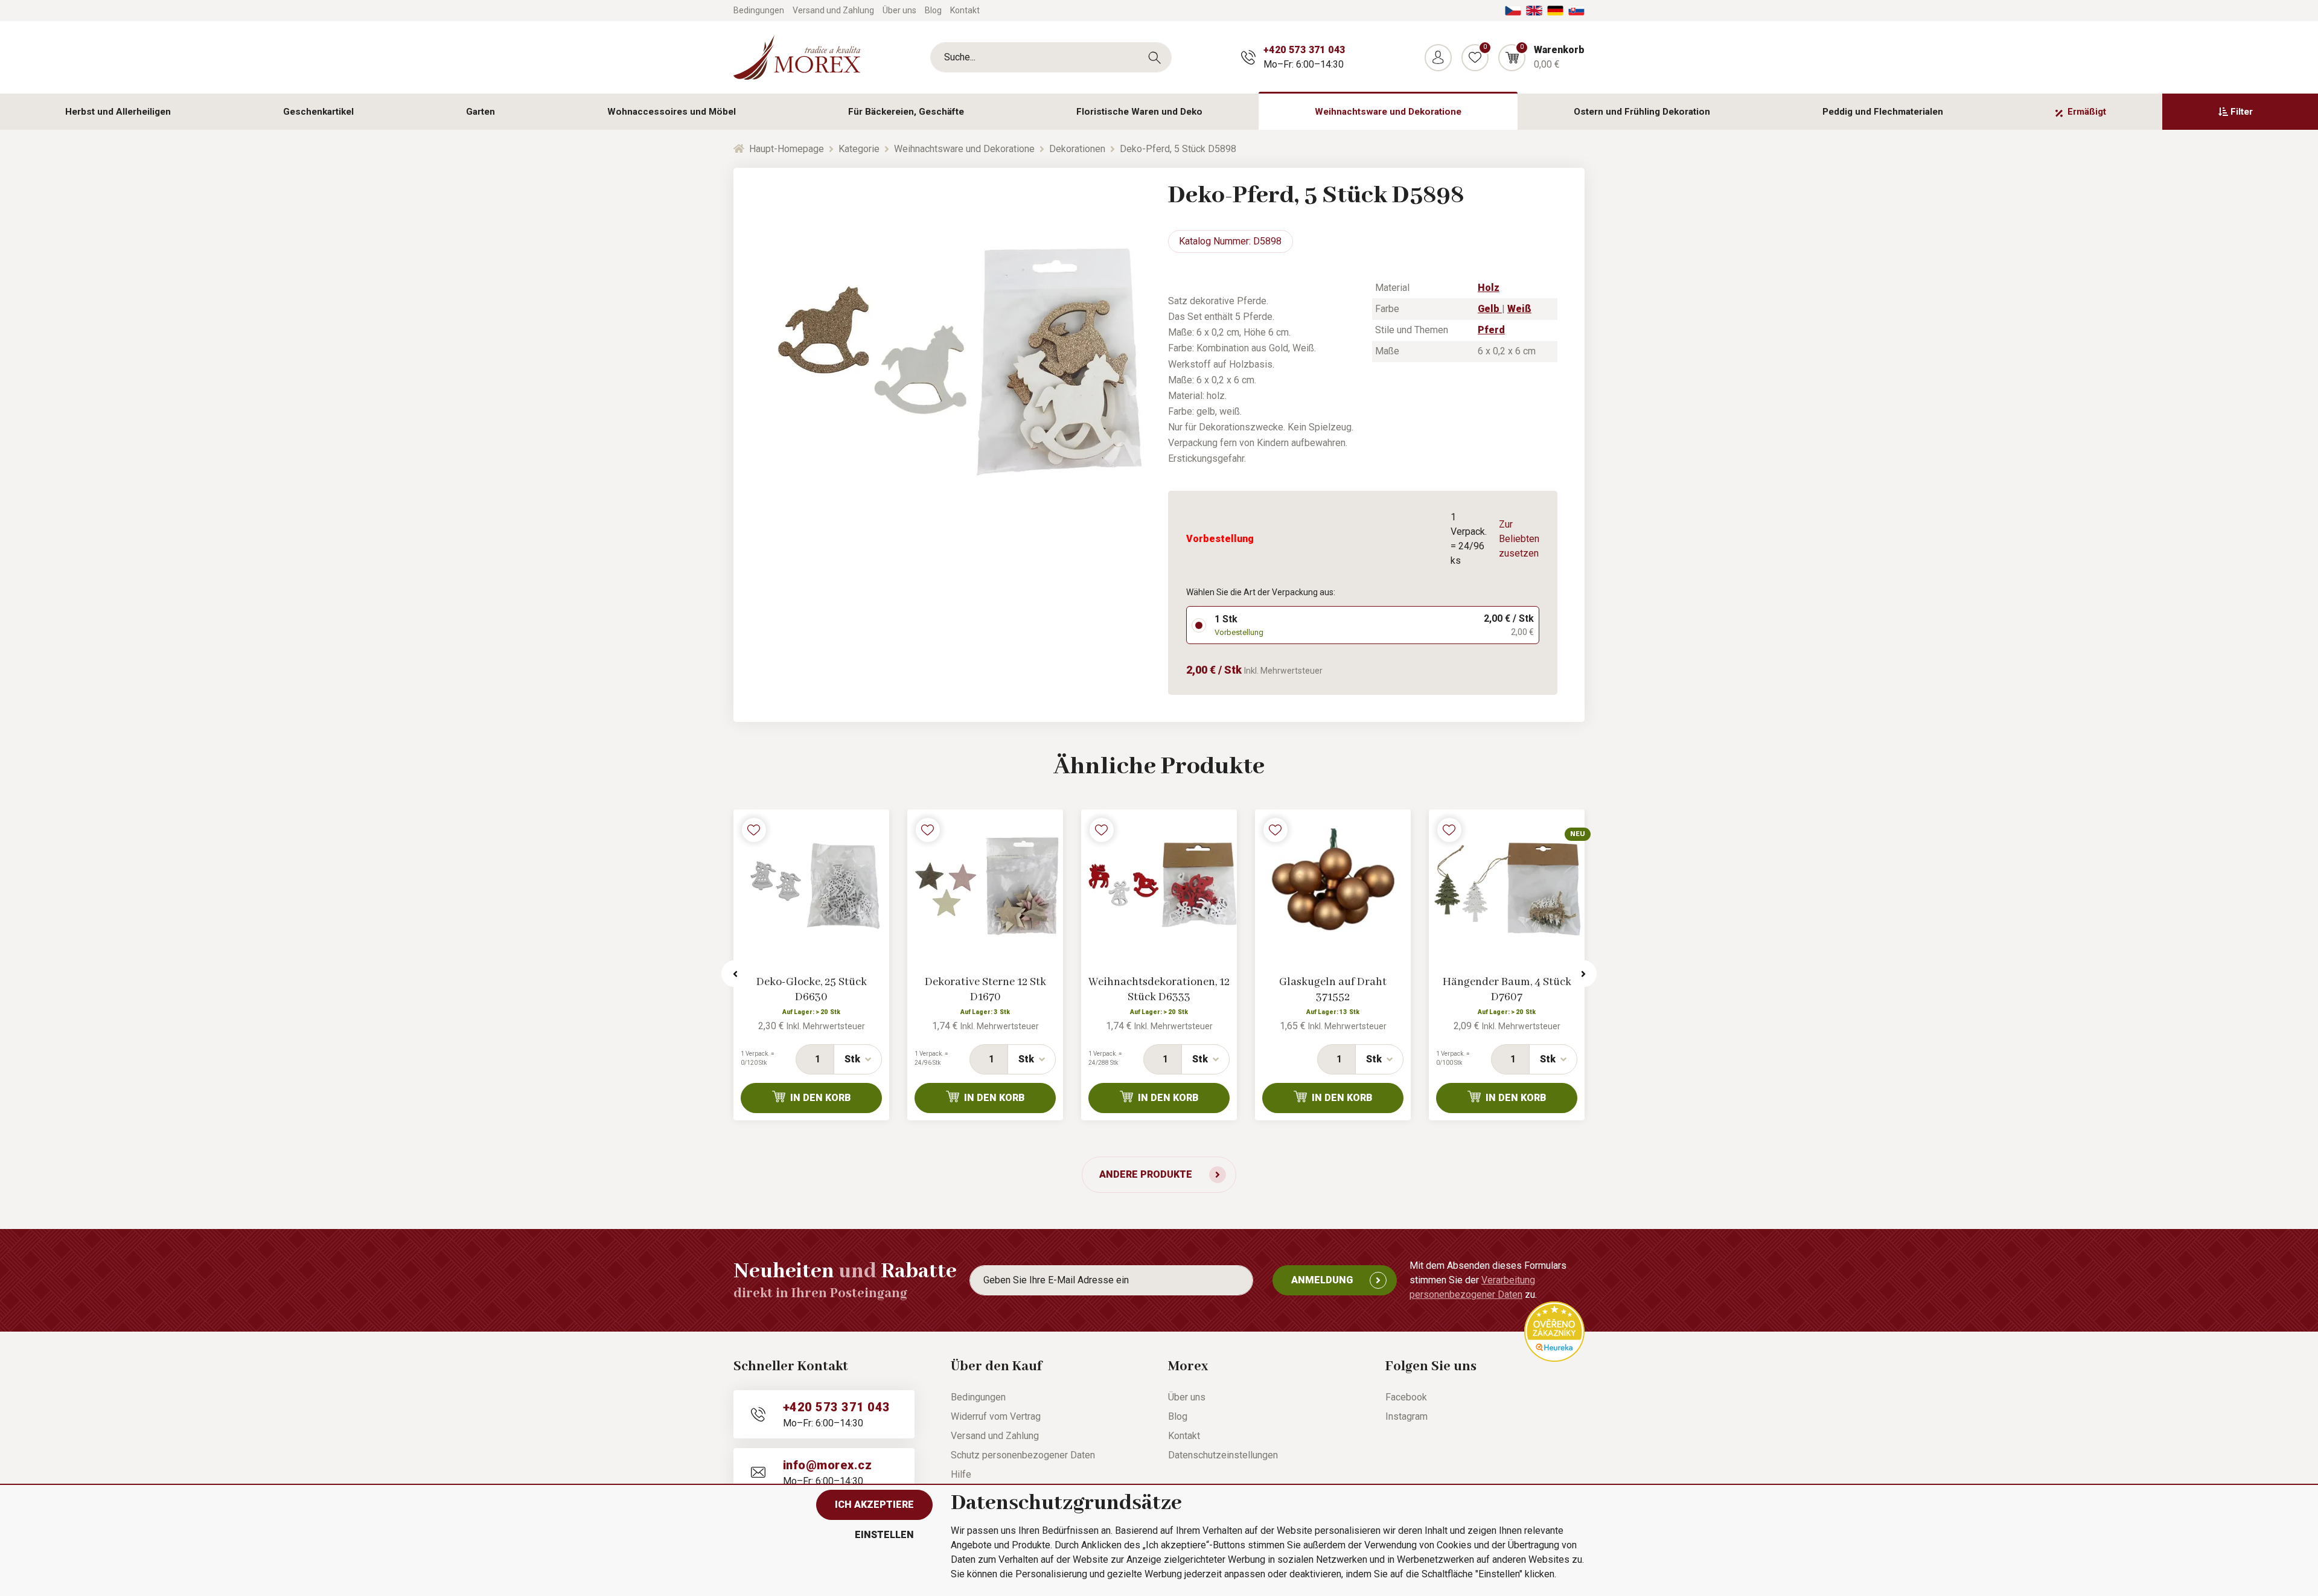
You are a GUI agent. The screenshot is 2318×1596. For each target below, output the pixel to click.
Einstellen (884, 1535)
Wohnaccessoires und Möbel (672, 112)
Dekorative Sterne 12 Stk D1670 (985, 990)
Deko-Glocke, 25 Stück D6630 (812, 990)
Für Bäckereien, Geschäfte (906, 112)
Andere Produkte (1146, 1174)
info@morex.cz (827, 1465)
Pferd (1491, 330)
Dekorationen (1077, 149)
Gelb (1490, 309)
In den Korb (821, 1098)
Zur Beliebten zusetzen (1519, 539)
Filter (2242, 112)
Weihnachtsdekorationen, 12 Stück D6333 (1159, 990)
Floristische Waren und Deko (1139, 112)
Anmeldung (1322, 1280)
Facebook (1406, 1397)
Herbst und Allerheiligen (118, 112)
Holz (1489, 288)
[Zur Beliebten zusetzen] (754, 830)
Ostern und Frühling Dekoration (1642, 112)
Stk (852, 1059)
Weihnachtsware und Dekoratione (1388, 112)
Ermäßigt (2087, 112)
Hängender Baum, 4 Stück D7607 (1507, 990)
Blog (933, 10)
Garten (481, 112)
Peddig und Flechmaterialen (1883, 112)
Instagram (1406, 1416)
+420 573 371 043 (1304, 50)
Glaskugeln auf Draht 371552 (1333, 990)
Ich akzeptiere (874, 1505)
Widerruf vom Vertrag (996, 1416)
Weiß (1519, 309)
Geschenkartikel (318, 112)
